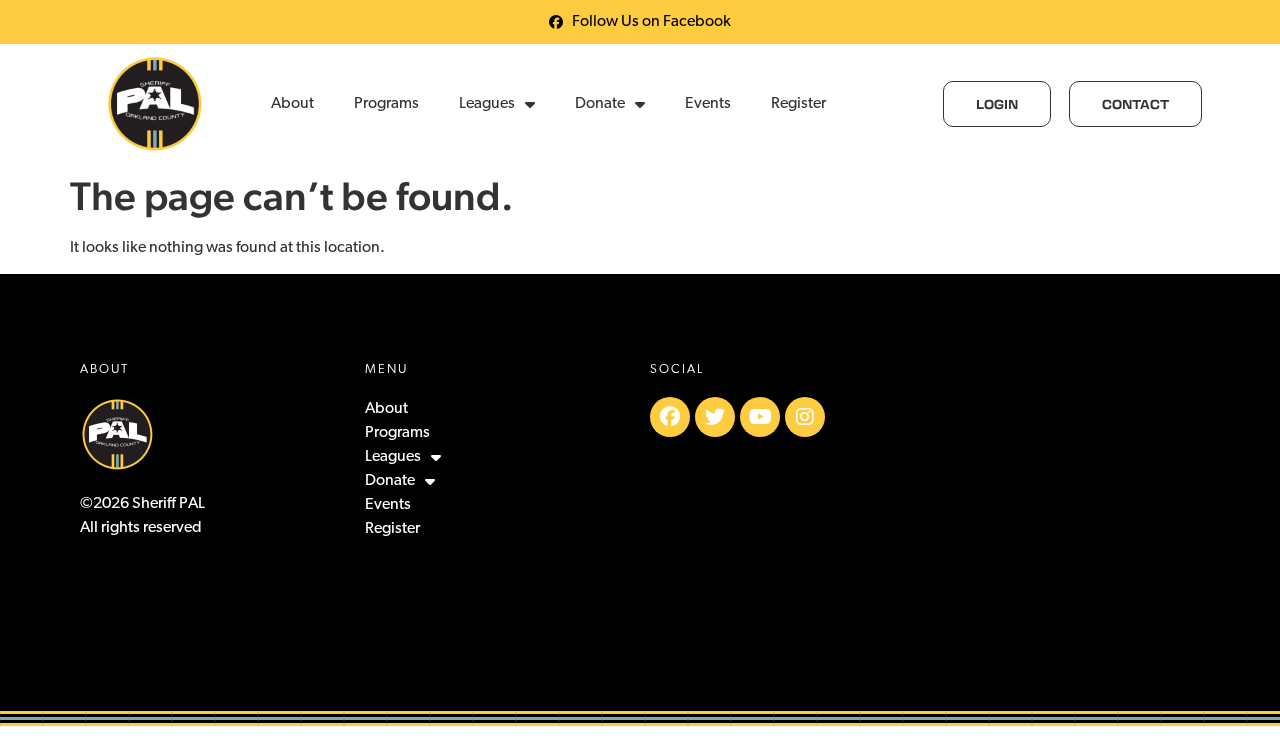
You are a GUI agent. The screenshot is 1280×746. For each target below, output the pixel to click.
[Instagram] (805, 417)
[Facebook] (670, 417)
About (292, 104)
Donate (600, 104)
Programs (386, 104)
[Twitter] (715, 417)
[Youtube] (760, 417)
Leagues (487, 104)
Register (798, 104)
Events (708, 104)
